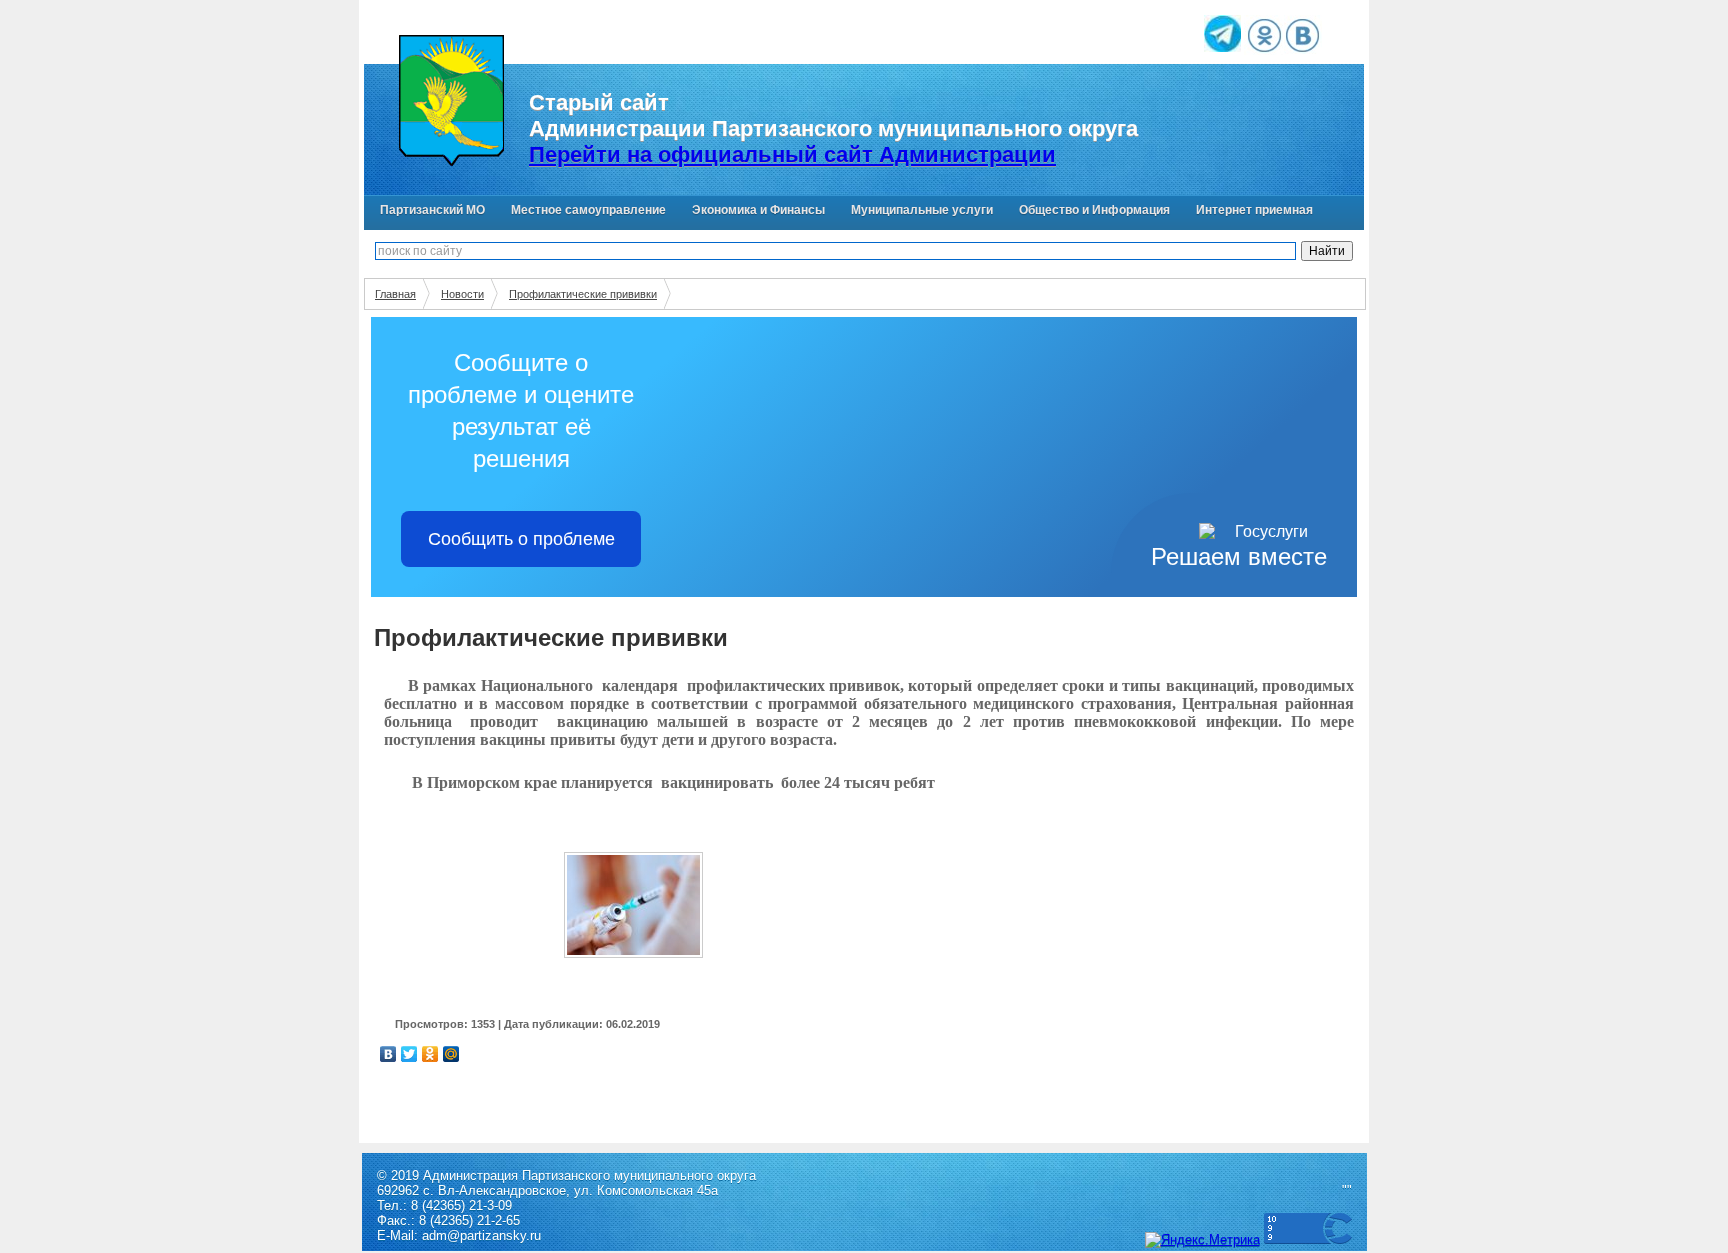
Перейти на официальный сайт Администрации (792, 154)
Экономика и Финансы (758, 210)
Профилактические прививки (583, 294)
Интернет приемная (1254, 210)
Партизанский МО (432, 210)
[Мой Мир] (451, 1054)
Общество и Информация (1094, 210)
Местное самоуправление (588, 210)
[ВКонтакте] (388, 1054)
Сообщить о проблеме (521, 539)
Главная (395, 294)
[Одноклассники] (430, 1054)
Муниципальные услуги (922, 210)
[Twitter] (409, 1054)
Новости (462, 294)
